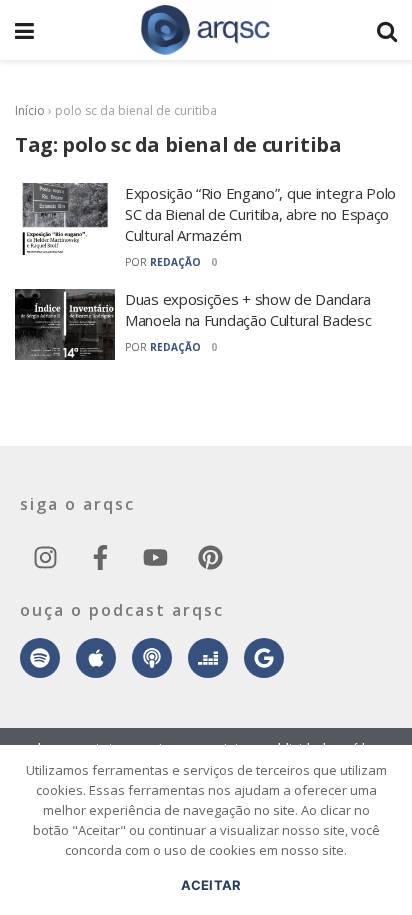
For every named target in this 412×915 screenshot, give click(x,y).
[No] (387, 840)
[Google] (264, 658)
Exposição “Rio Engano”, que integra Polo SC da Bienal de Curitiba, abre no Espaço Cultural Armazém (260, 214)
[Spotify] (40, 658)
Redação (175, 262)
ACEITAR (211, 885)
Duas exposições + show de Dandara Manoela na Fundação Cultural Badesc (248, 309)
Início (30, 110)
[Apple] (96, 658)
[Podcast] (152, 658)
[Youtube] (155, 557)
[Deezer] (208, 658)
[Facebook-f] (100, 557)
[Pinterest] (210, 557)
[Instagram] (45, 557)
